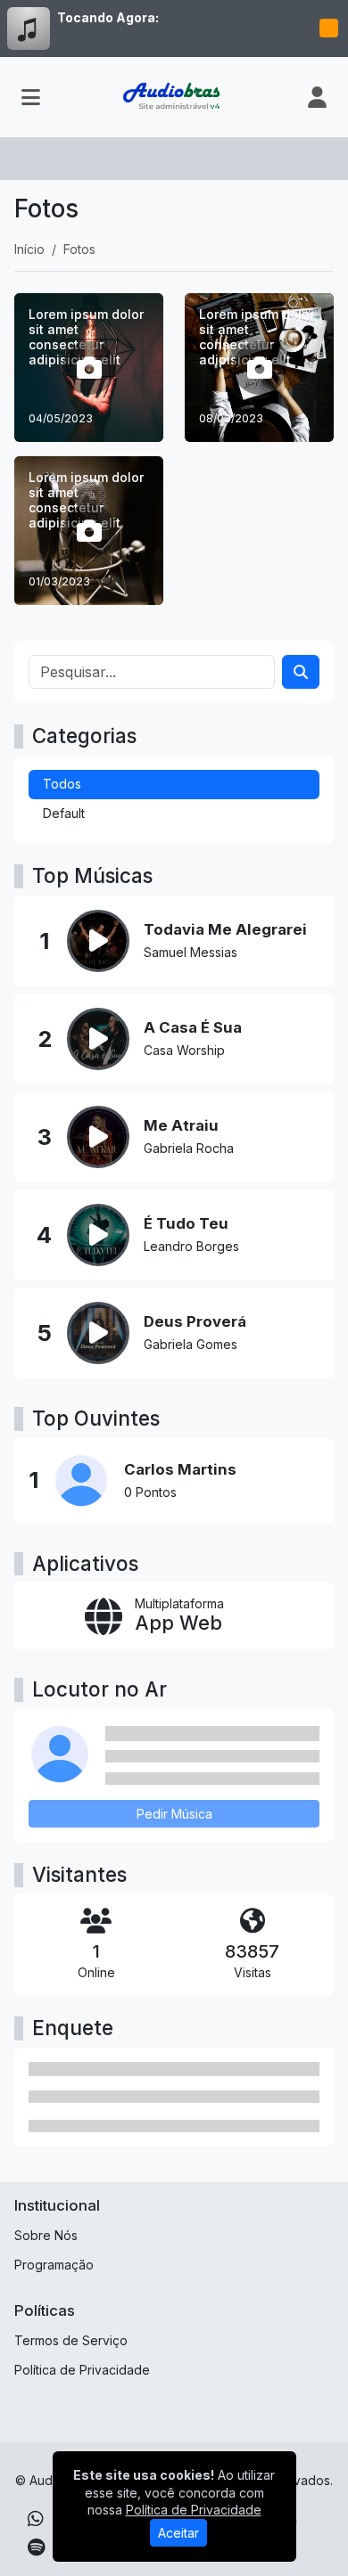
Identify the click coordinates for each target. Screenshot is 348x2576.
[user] (317, 97)
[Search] (301, 672)
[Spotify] (36, 2547)
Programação (54, 2265)
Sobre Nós (46, 2235)
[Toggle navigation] (31, 97)
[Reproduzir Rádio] (328, 29)
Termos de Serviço (71, 2340)
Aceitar (178, 2533)
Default (64, 813)
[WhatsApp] (36, 2519)
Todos (62, 784)
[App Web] (174, 1616)
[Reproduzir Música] (98, 941)
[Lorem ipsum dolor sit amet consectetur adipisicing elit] (89, 368)
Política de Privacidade (82, 2370)
